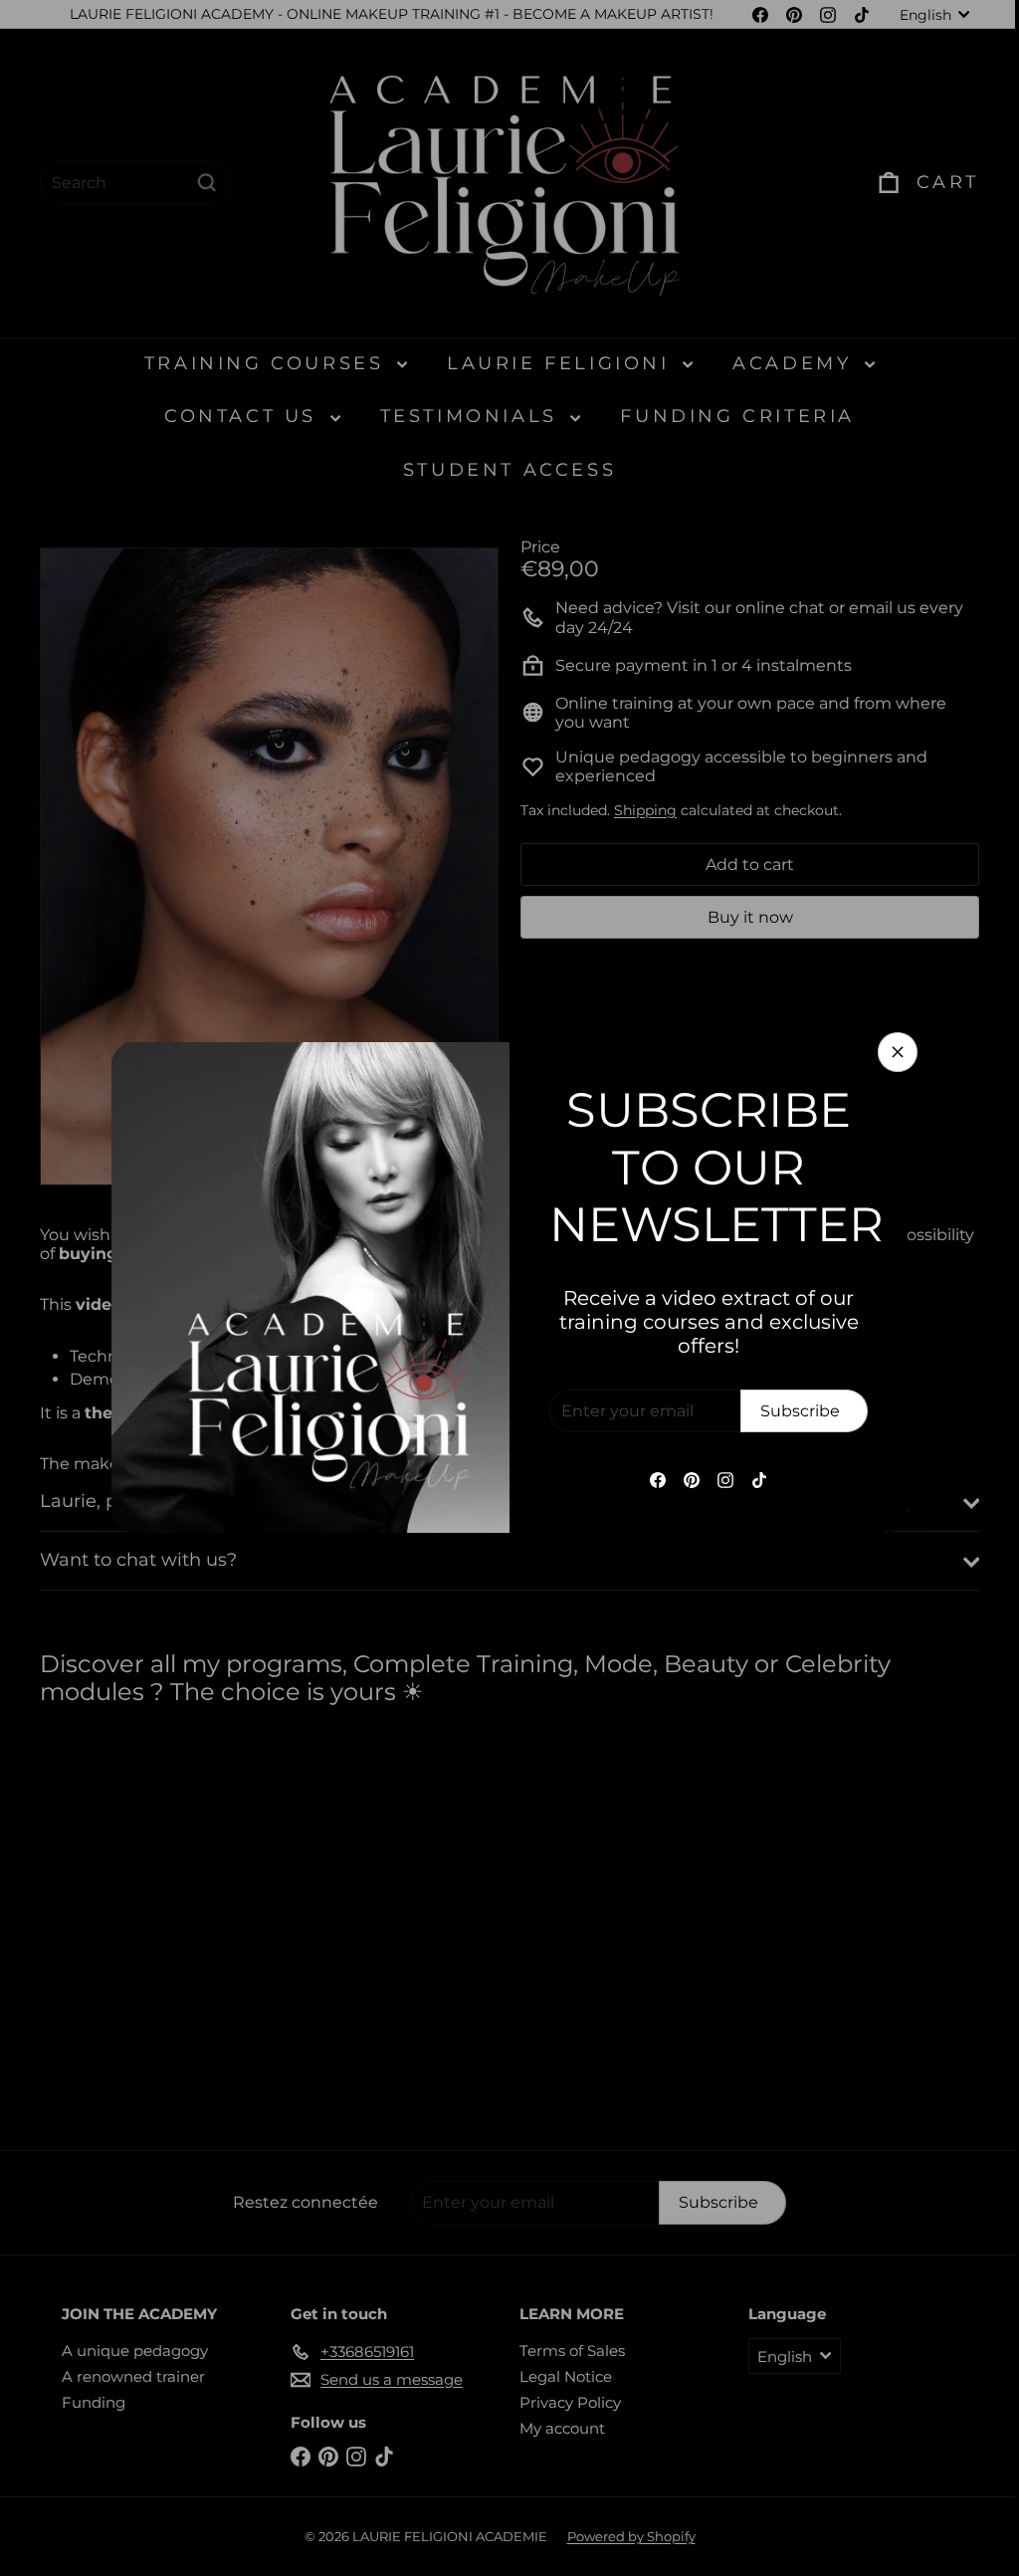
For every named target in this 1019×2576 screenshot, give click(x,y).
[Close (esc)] (891, 1052)
